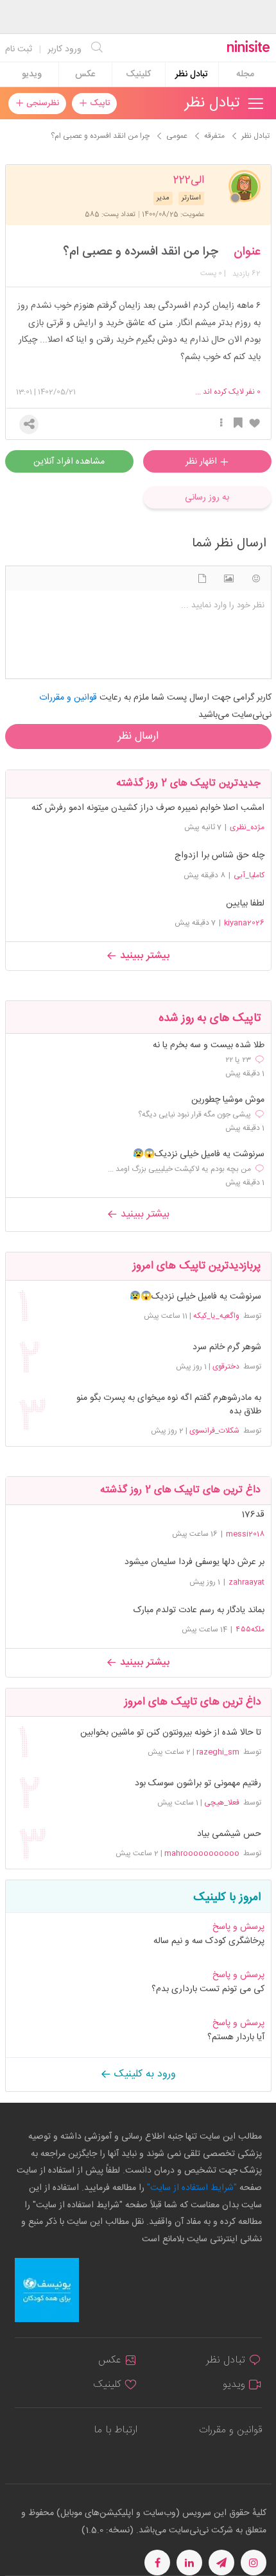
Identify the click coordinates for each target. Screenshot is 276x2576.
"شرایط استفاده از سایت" (191, 2188)
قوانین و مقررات (230, 2430)
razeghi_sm (218, 1752)
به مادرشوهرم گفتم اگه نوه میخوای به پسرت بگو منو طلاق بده (168, 1405)
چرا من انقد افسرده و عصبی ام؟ (141, 252)
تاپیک (99, 103)
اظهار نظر (203, 462)
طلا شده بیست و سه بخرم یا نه (209, 1046)
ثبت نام (19, 49)
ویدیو (32, 74)
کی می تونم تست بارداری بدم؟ (208, 1989)
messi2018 (245, 1534)
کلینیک (138, 74)
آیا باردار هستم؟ (236, 2037)
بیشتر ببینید (143, 956)
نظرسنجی (41, 103)
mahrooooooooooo (202, 1853)
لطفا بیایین (245, 904)
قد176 (253, 1515)
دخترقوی (226, 1367)
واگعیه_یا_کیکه (216, 1316)
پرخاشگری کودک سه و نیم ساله (209, 1941)
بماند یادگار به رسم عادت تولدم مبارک (199, 1610)
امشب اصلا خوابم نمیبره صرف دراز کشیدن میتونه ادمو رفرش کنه (148, 808)
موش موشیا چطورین (228, 1100)
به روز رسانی (207, 498)
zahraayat (246, 1582)
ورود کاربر (65, 49)
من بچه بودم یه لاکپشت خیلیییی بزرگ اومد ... (179, 1169)
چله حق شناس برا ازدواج (220, 855)
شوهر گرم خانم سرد (227, 1348)
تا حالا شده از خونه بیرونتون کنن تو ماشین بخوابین (170, 1733)
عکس (85, 74)
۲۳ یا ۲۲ (238, 1060)
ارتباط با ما (116, 2430)
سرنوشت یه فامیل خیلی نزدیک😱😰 (199, 1155)
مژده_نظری (247, 827)
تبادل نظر (192, 74)
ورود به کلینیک (143, 2074)
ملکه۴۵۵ (250, 1629)
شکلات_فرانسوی (214, 1431)
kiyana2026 (244, 923)
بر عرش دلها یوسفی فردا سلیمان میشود (194, 1562)
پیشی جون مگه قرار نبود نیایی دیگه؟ (194, 1115)
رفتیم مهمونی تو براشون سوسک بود (198, 1784)
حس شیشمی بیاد (229, 1834)
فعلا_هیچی (222, 1803)
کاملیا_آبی (249, 875)
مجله (245, 74)
